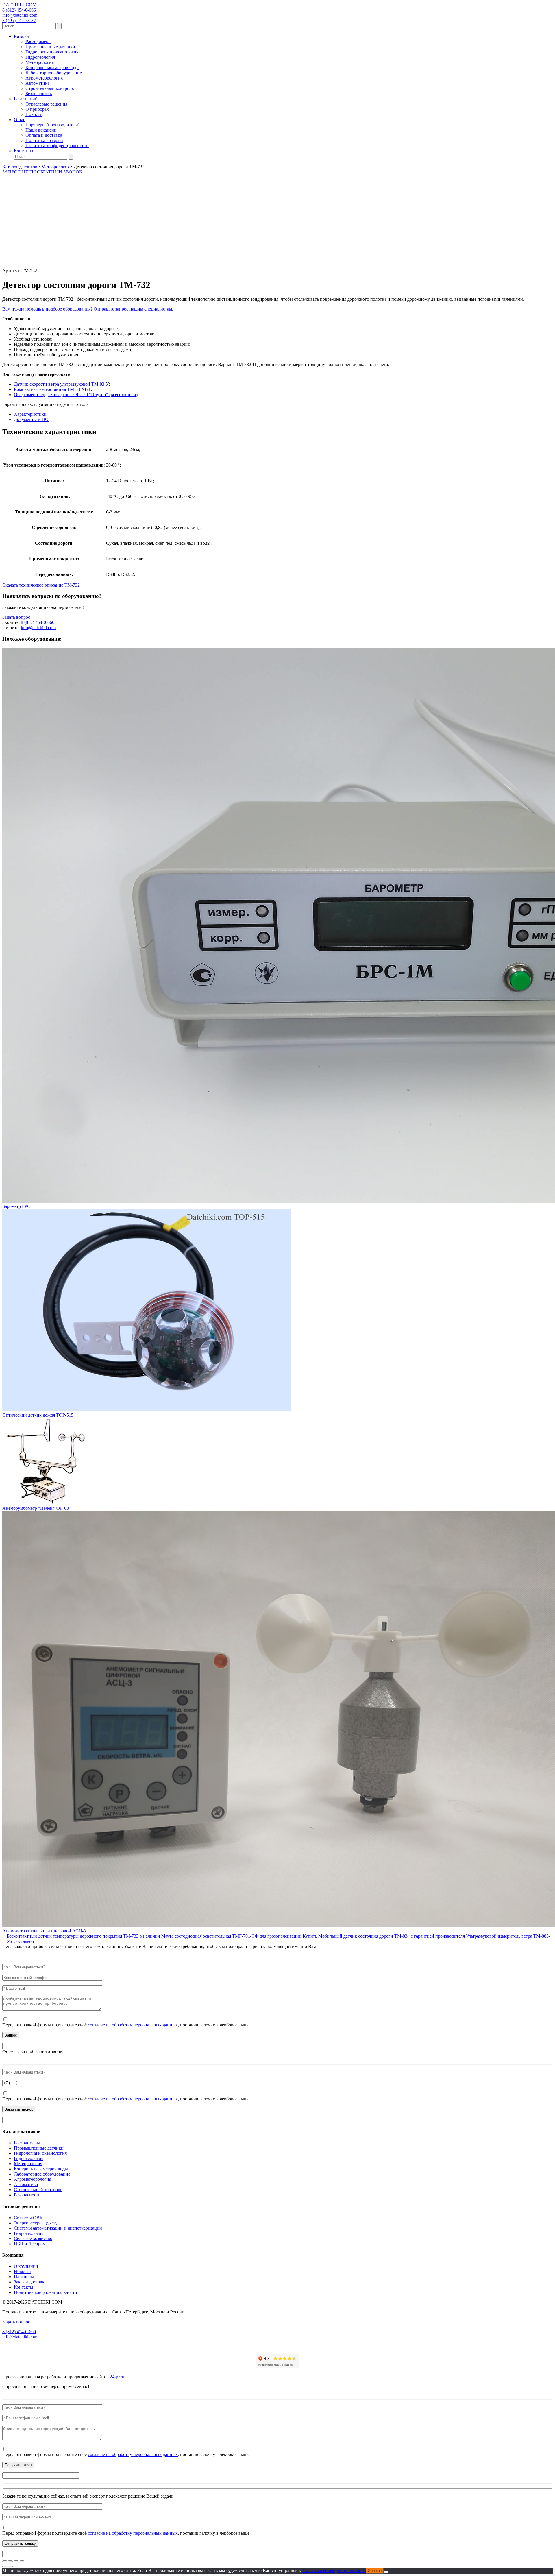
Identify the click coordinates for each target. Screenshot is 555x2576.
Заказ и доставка (30, 2282)
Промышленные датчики (50, 47)
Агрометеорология (44, 78)
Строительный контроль (50, 88)
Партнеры (24, 2277)
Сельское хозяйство (33, 2238)
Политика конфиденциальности (57, 146)
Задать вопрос (16, 617)
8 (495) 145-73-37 (19, 20)
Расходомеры (38, 41)
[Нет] (386, 2572)
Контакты (24, 151)
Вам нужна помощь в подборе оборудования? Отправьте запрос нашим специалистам (87, 309)
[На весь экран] (10, 2561)
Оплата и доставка (44, 135)
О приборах (37, 109)
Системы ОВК (28, 2218)
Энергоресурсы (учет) (36, 2223)
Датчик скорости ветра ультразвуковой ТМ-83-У (61, 384)
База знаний (26, 99)
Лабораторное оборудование (54, 73)
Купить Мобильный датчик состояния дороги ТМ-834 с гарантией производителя (384, 1936)
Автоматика (37, 83)
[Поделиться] (16, 2561)
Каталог (22, 36)
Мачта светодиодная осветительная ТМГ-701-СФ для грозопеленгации (232, 1936)
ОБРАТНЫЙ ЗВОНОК (60, 172)
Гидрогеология (40, 57)
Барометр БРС (16, 1206)
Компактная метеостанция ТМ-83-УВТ (52, 389)
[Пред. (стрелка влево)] (5, 2566)
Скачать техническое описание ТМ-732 (41, 585)
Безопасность (39, 94)
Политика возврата (44, 140)
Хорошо (375, 2571)
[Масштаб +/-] (5, 2561)
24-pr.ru (117, 2377)
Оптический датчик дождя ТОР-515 (38, 1415)
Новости (34, 114)
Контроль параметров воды (52, 68)
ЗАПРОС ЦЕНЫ (19, 172)
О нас (20, 120)
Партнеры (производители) (52, 125)
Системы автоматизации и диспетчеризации (58, 2228)
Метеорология (40, 62)
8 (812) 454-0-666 (19, 10)
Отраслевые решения (46, 104)
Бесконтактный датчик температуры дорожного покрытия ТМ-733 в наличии (83, 1936)
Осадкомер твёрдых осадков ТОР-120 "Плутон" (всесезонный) (76, 394)
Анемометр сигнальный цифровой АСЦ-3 (44, 1931)
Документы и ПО (31, 419)
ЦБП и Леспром (30, 2244)
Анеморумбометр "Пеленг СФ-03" (37, 1508)
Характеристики (30, 414)
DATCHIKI (19, 5)
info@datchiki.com (20, 15)
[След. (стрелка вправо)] (10, 2566)
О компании (26, 2266)
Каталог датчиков (20, 167)
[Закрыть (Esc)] (22, 2561)
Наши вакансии (41, 130)
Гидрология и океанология (52, 52)
